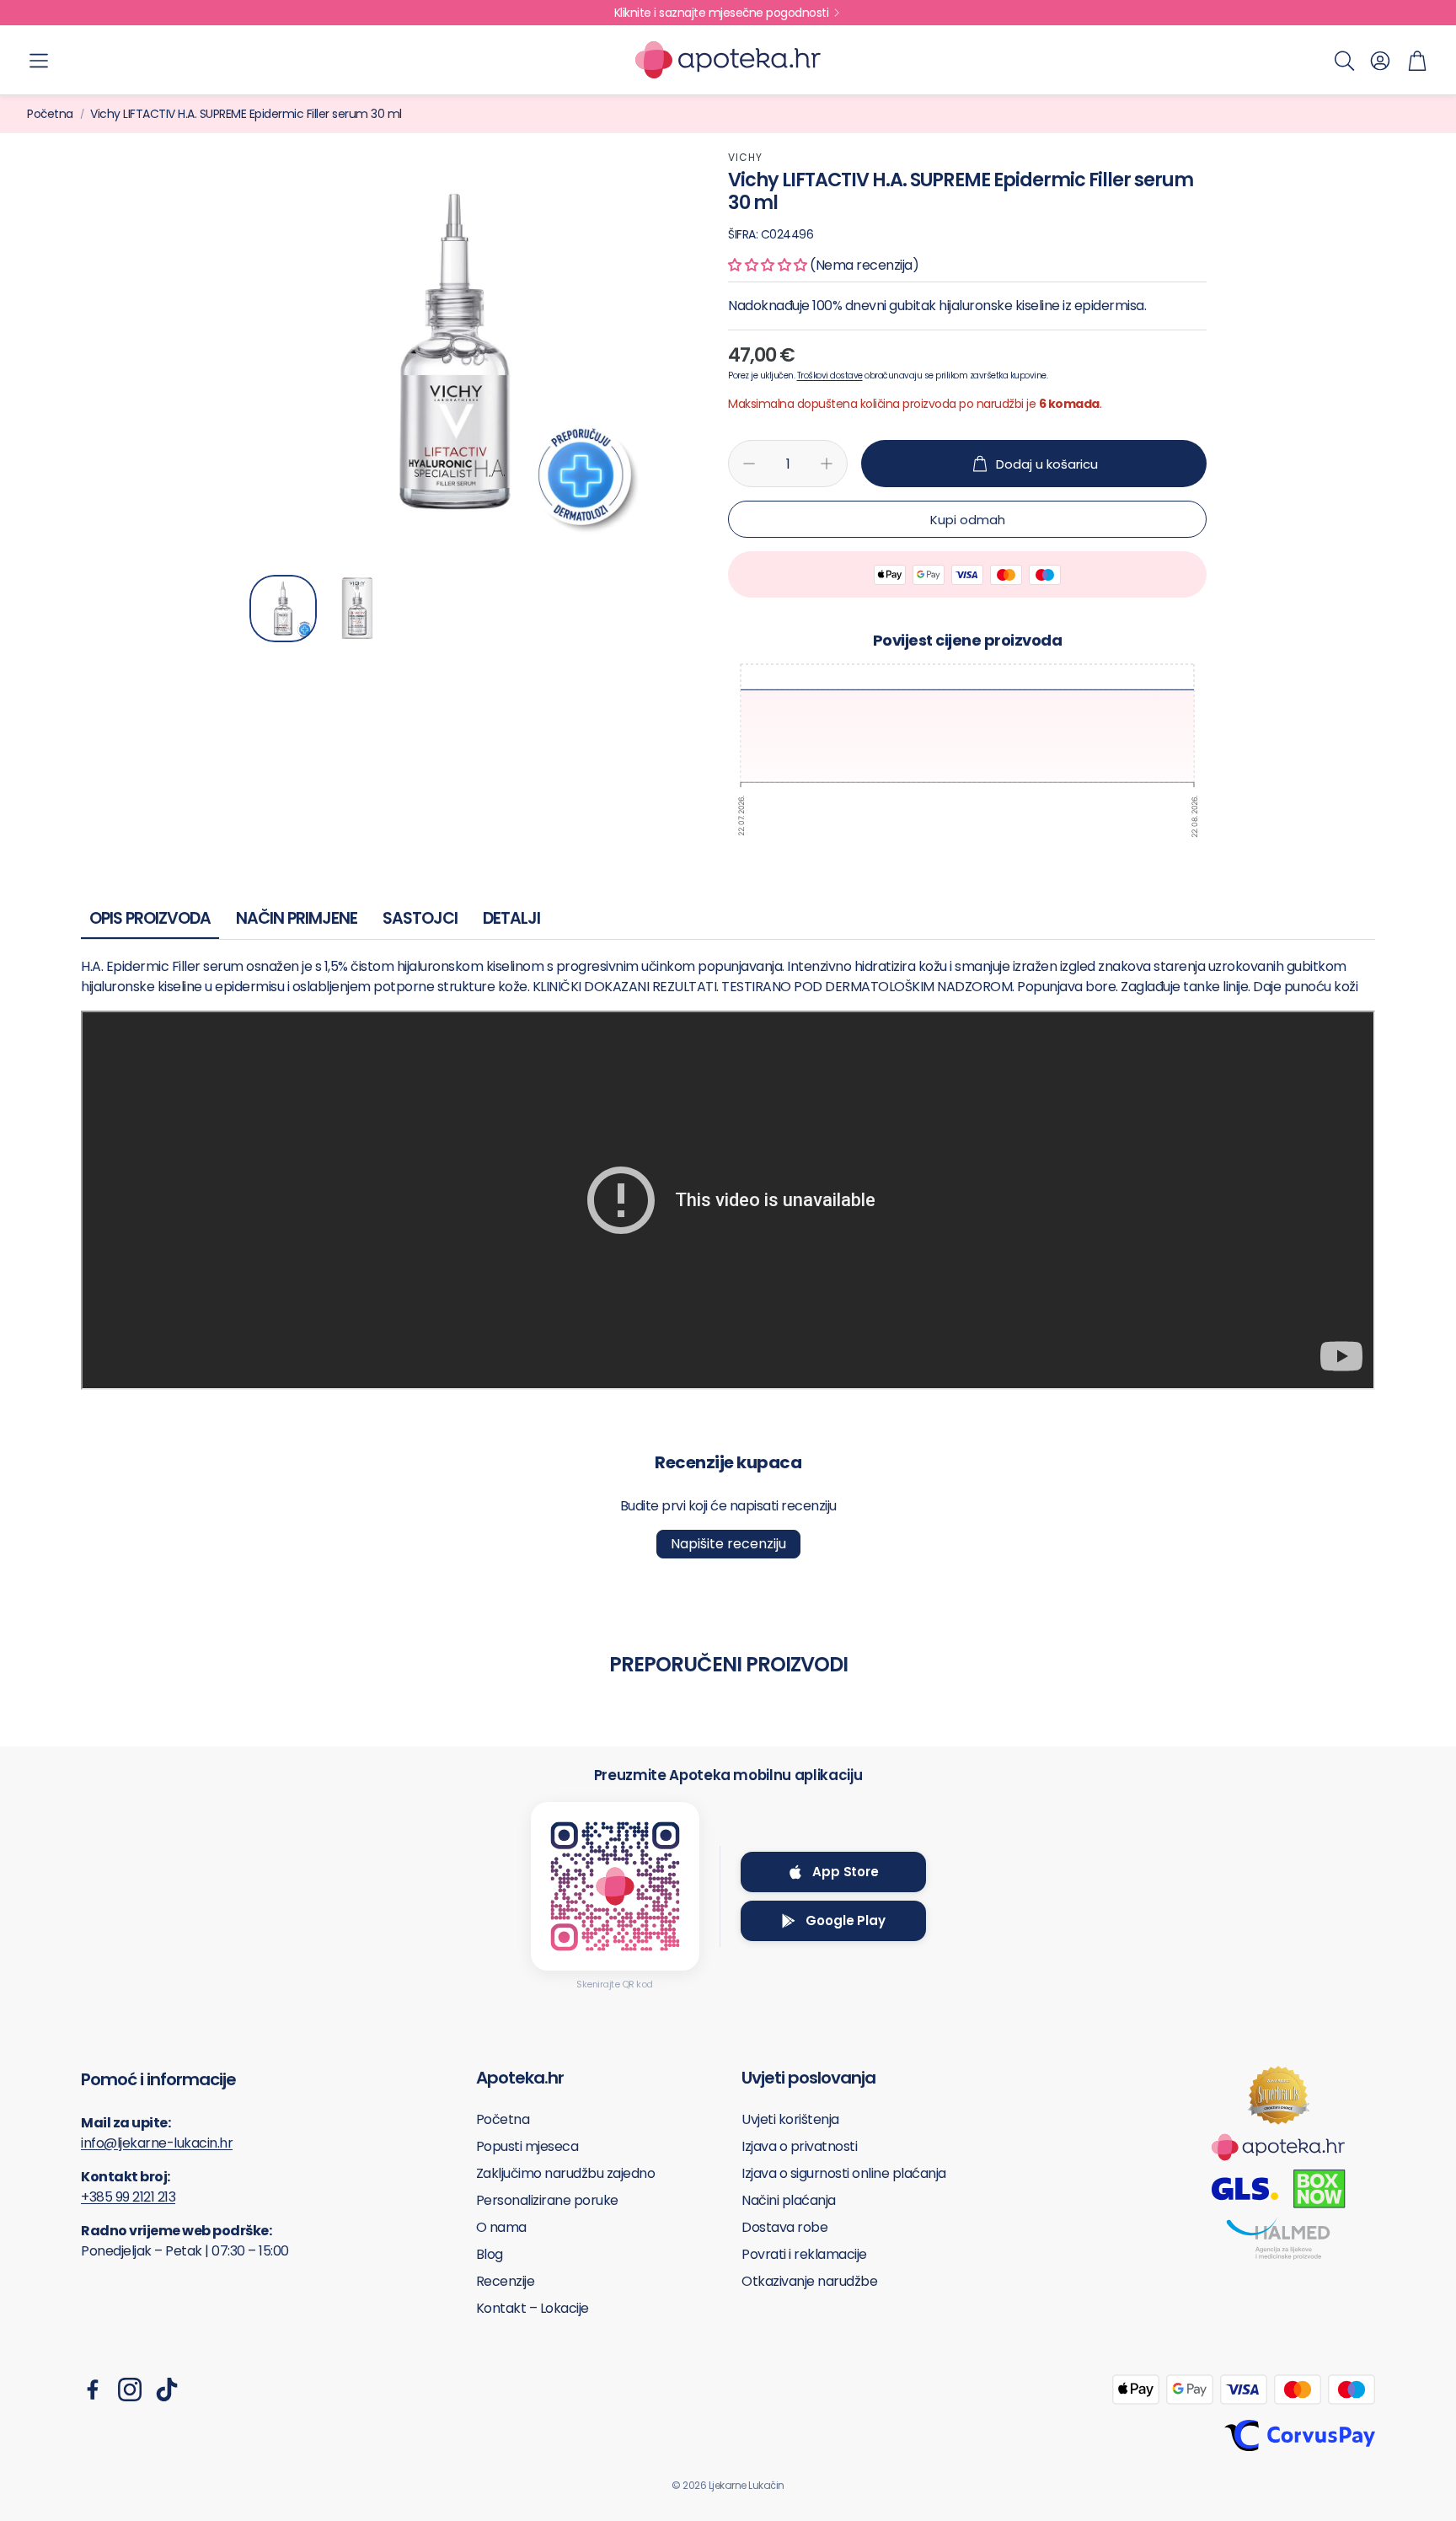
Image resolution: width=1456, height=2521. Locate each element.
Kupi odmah (968, 520)
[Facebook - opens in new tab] (93, 2390)
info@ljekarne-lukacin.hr (157, 2143)
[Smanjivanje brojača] (749, 464)
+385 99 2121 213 (128, 2197)
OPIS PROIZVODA (150, 918)
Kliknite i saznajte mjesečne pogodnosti (722, 13)
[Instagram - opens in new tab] (130, 2390)
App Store (846, 1872)
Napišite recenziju (728, 1544)
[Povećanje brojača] (827, 464)
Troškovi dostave (830, 375)
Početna (50, 114)
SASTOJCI (420, 918)
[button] (39, 61)
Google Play (845, 1920)
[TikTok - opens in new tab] (167, 2390)
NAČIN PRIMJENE (297, 918)
